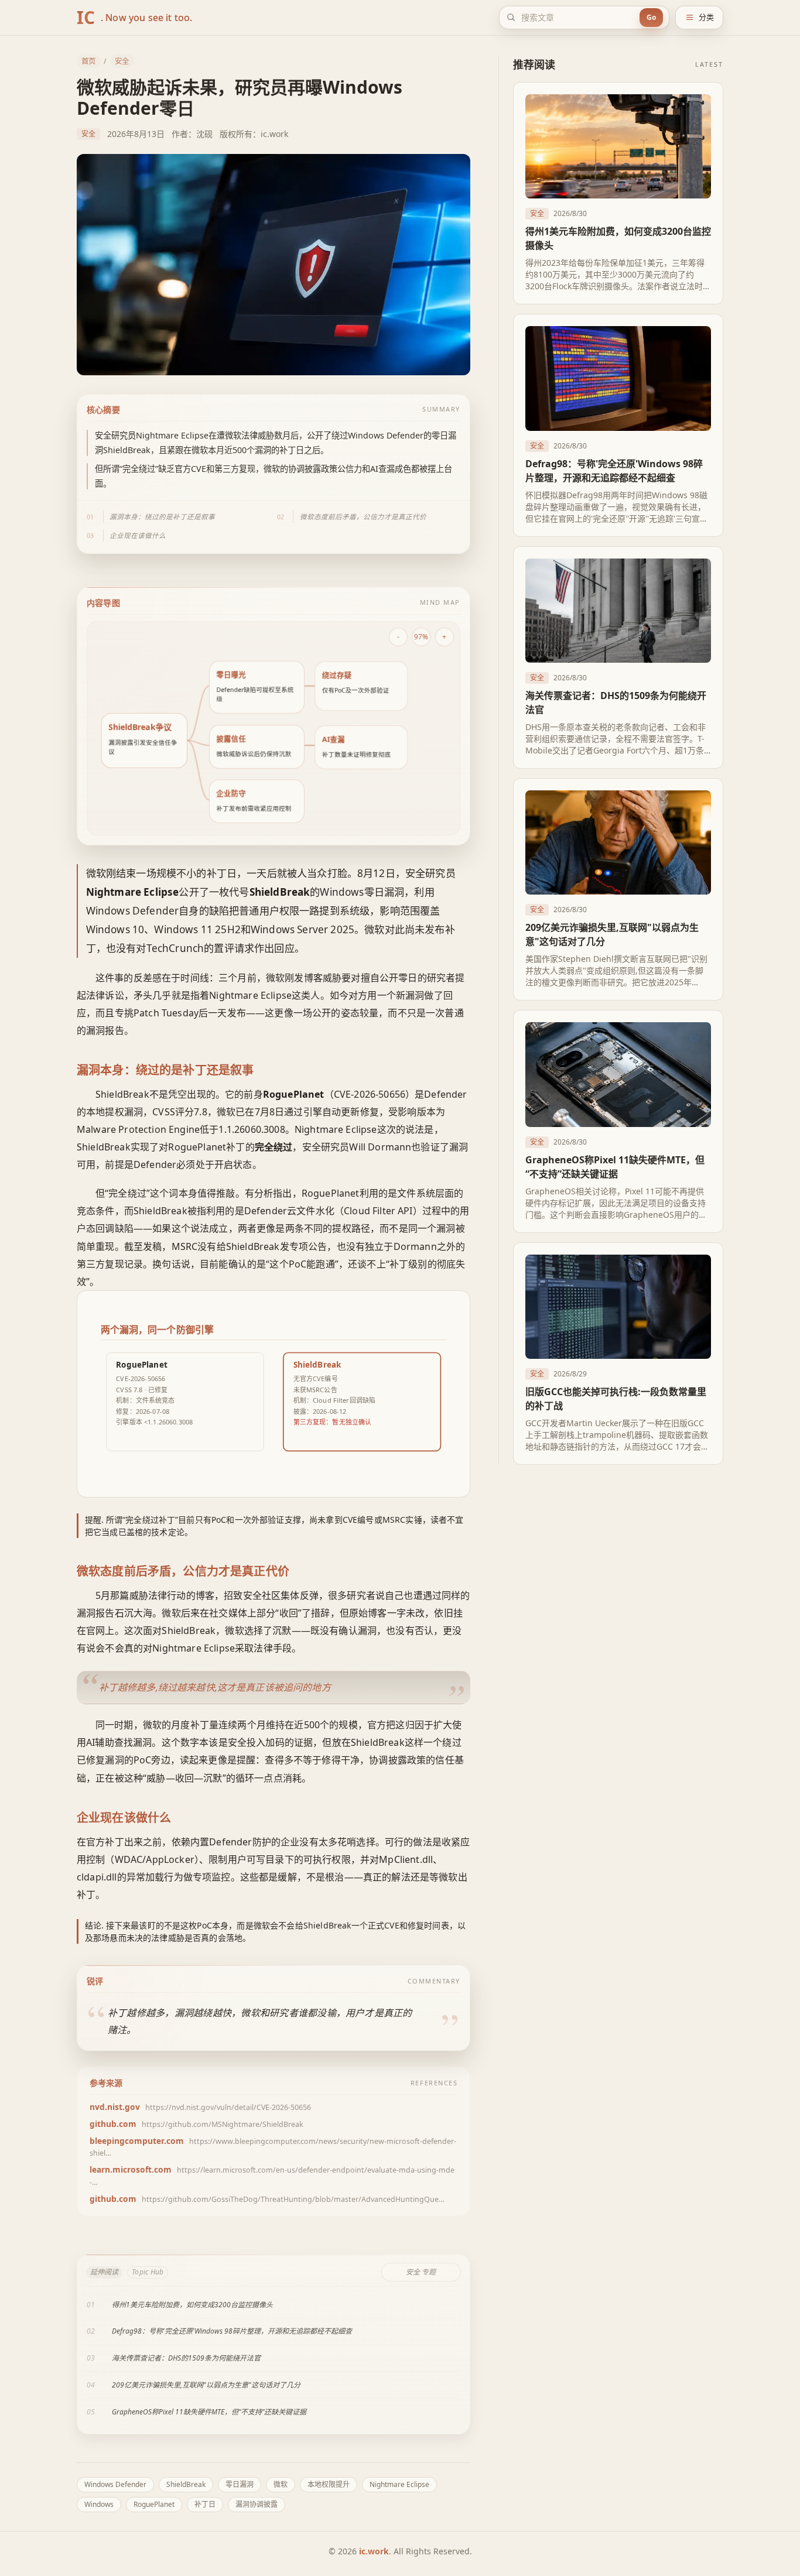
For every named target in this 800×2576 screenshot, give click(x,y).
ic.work (374, 2551)
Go (651, 17)
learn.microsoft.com (131, 2169)
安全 (122, 61)
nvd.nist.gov (115, 2107)
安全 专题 (421, 2272)
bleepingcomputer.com (137, 2141)
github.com (113, 2124)
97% (421, 636)
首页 (88, 61)
